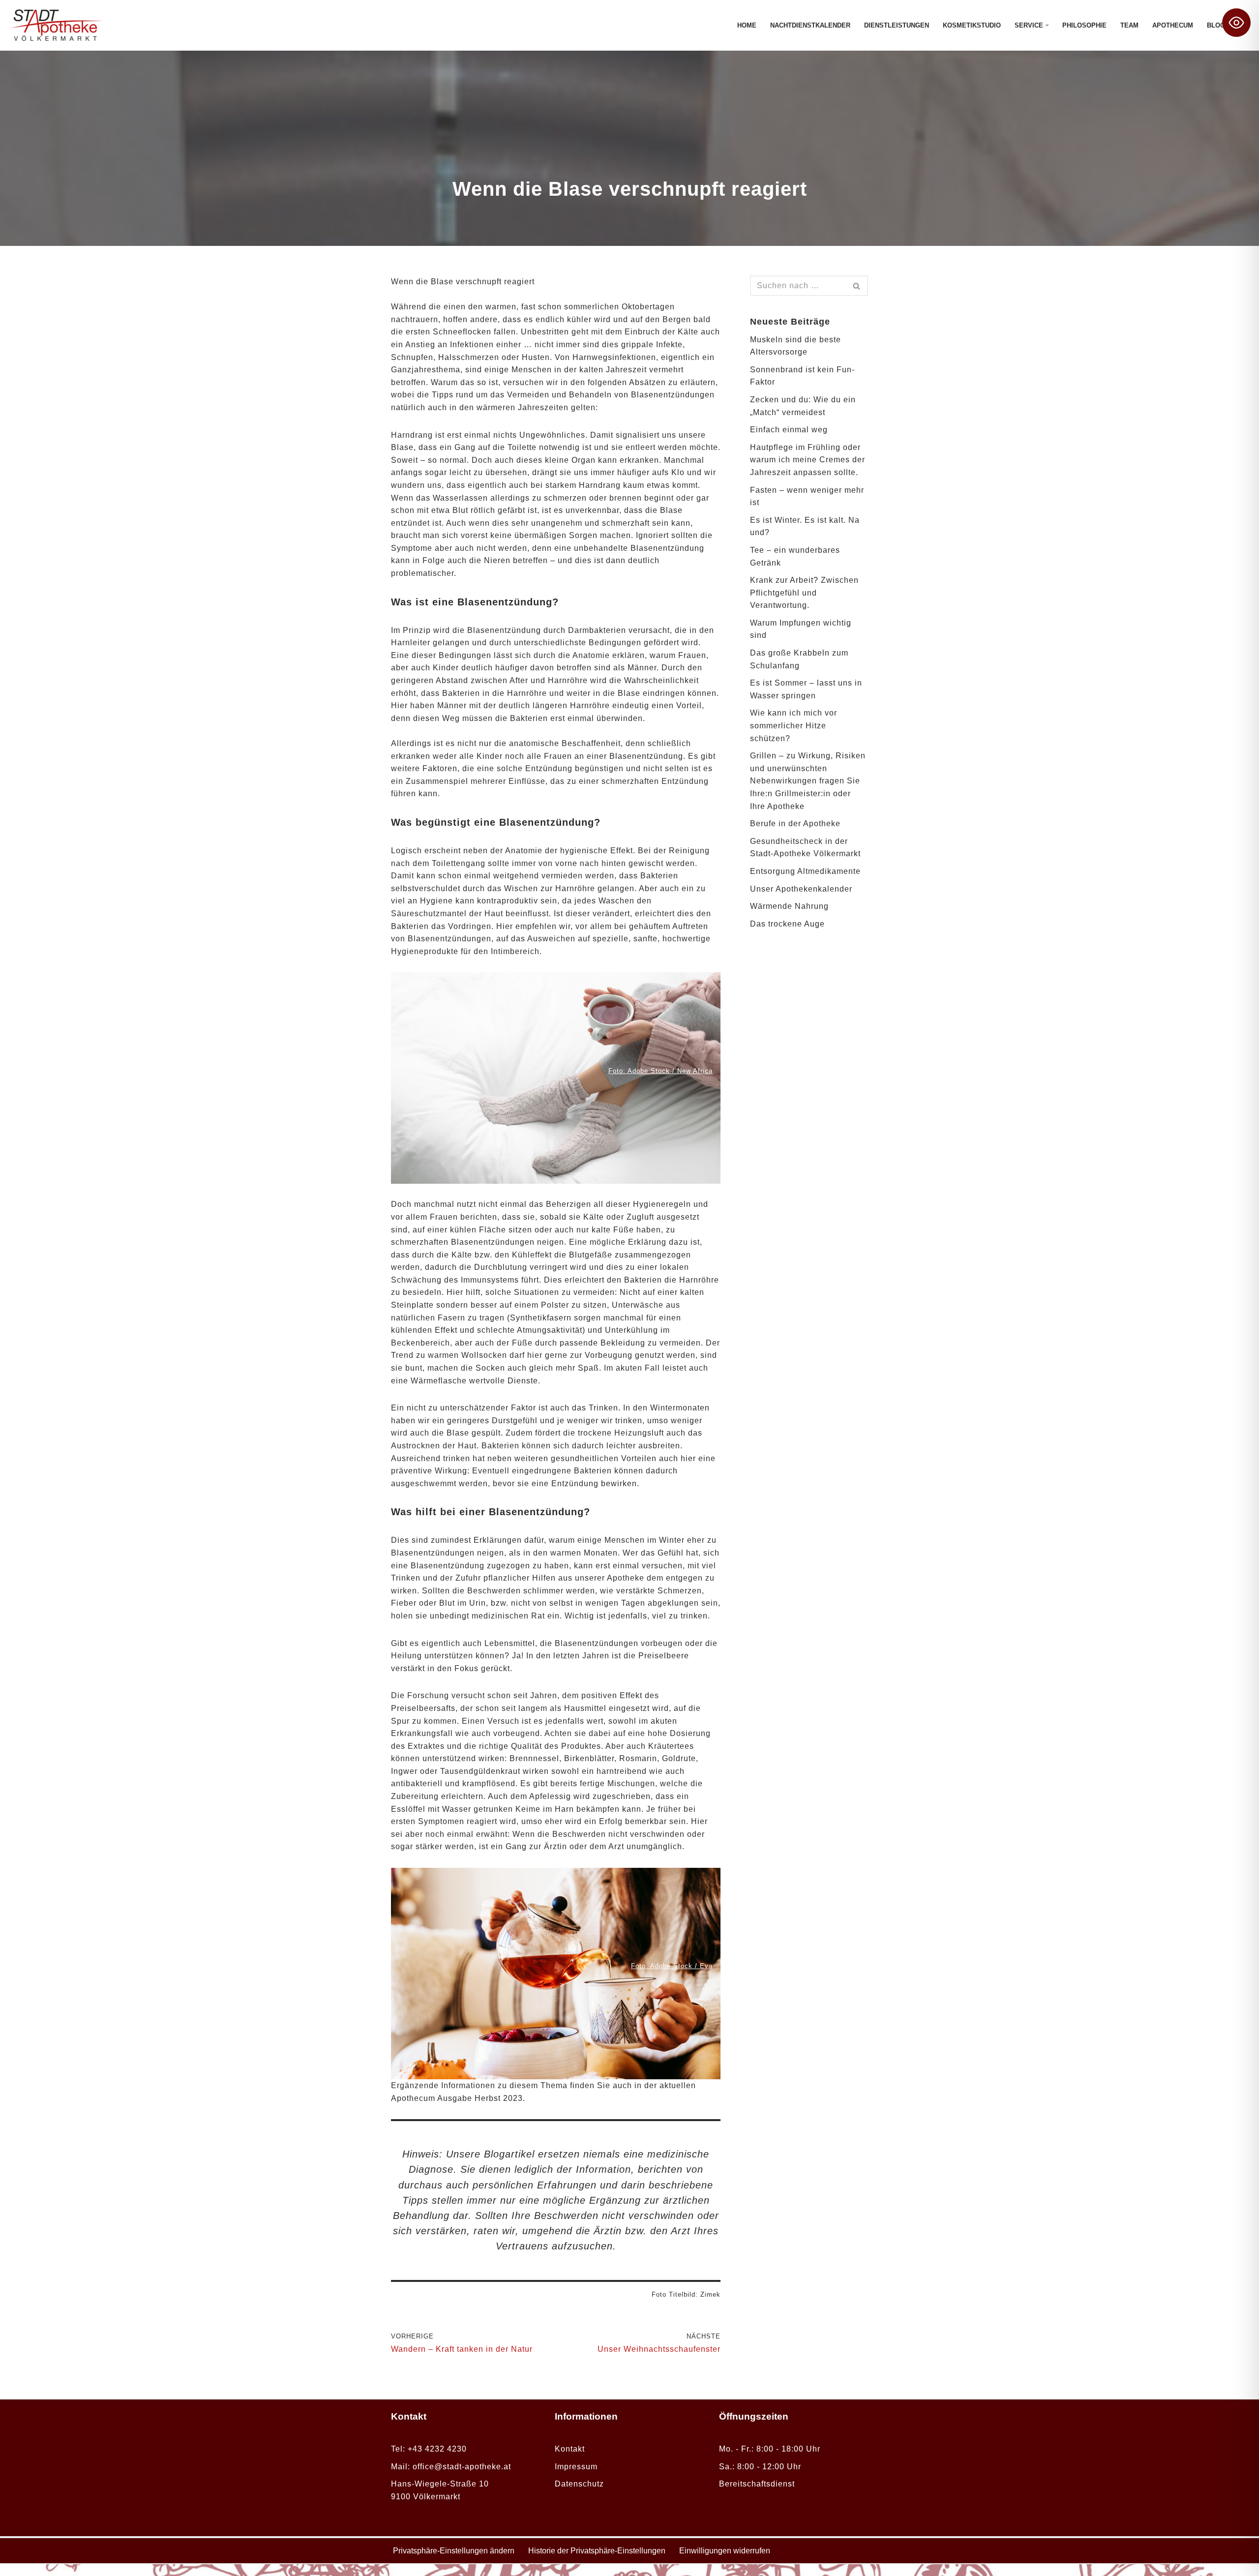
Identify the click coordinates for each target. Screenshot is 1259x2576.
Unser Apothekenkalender (801, 889)
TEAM (1129, 25)
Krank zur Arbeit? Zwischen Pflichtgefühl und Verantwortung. (804, 593)
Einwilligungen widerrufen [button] (725, 2551)
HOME (747, 25)
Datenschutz (579, 2484)
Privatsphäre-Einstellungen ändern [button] (454, 2551)
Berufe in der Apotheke (795, 824)
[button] (1047, 25)
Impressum (576, 2467)
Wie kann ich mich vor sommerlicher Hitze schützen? (794, 725)
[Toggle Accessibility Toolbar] (1236, 23)
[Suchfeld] (857, 286)
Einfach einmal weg (789, 430)
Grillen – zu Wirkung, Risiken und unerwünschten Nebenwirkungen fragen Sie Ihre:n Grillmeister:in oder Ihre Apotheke (808, 781)
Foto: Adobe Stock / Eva (672, 1966)
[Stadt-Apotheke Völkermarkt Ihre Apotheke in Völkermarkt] (57, 25)
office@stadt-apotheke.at (462, 2467)
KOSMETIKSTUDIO (972, 25)
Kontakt (570, 2449)
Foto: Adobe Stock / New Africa (660, 1071)
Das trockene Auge (787, 924)
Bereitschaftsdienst (757, 2484)
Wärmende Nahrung (789, 906)
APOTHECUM (1173, 25)
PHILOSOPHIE (1084, 25)
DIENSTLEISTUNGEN (897, 25)
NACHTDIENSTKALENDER (810, 25)
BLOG (1216, 25)
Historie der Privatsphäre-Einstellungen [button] (597, 2551)
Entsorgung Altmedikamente (805, 871)
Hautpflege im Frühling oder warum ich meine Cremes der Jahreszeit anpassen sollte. (808, 460)
